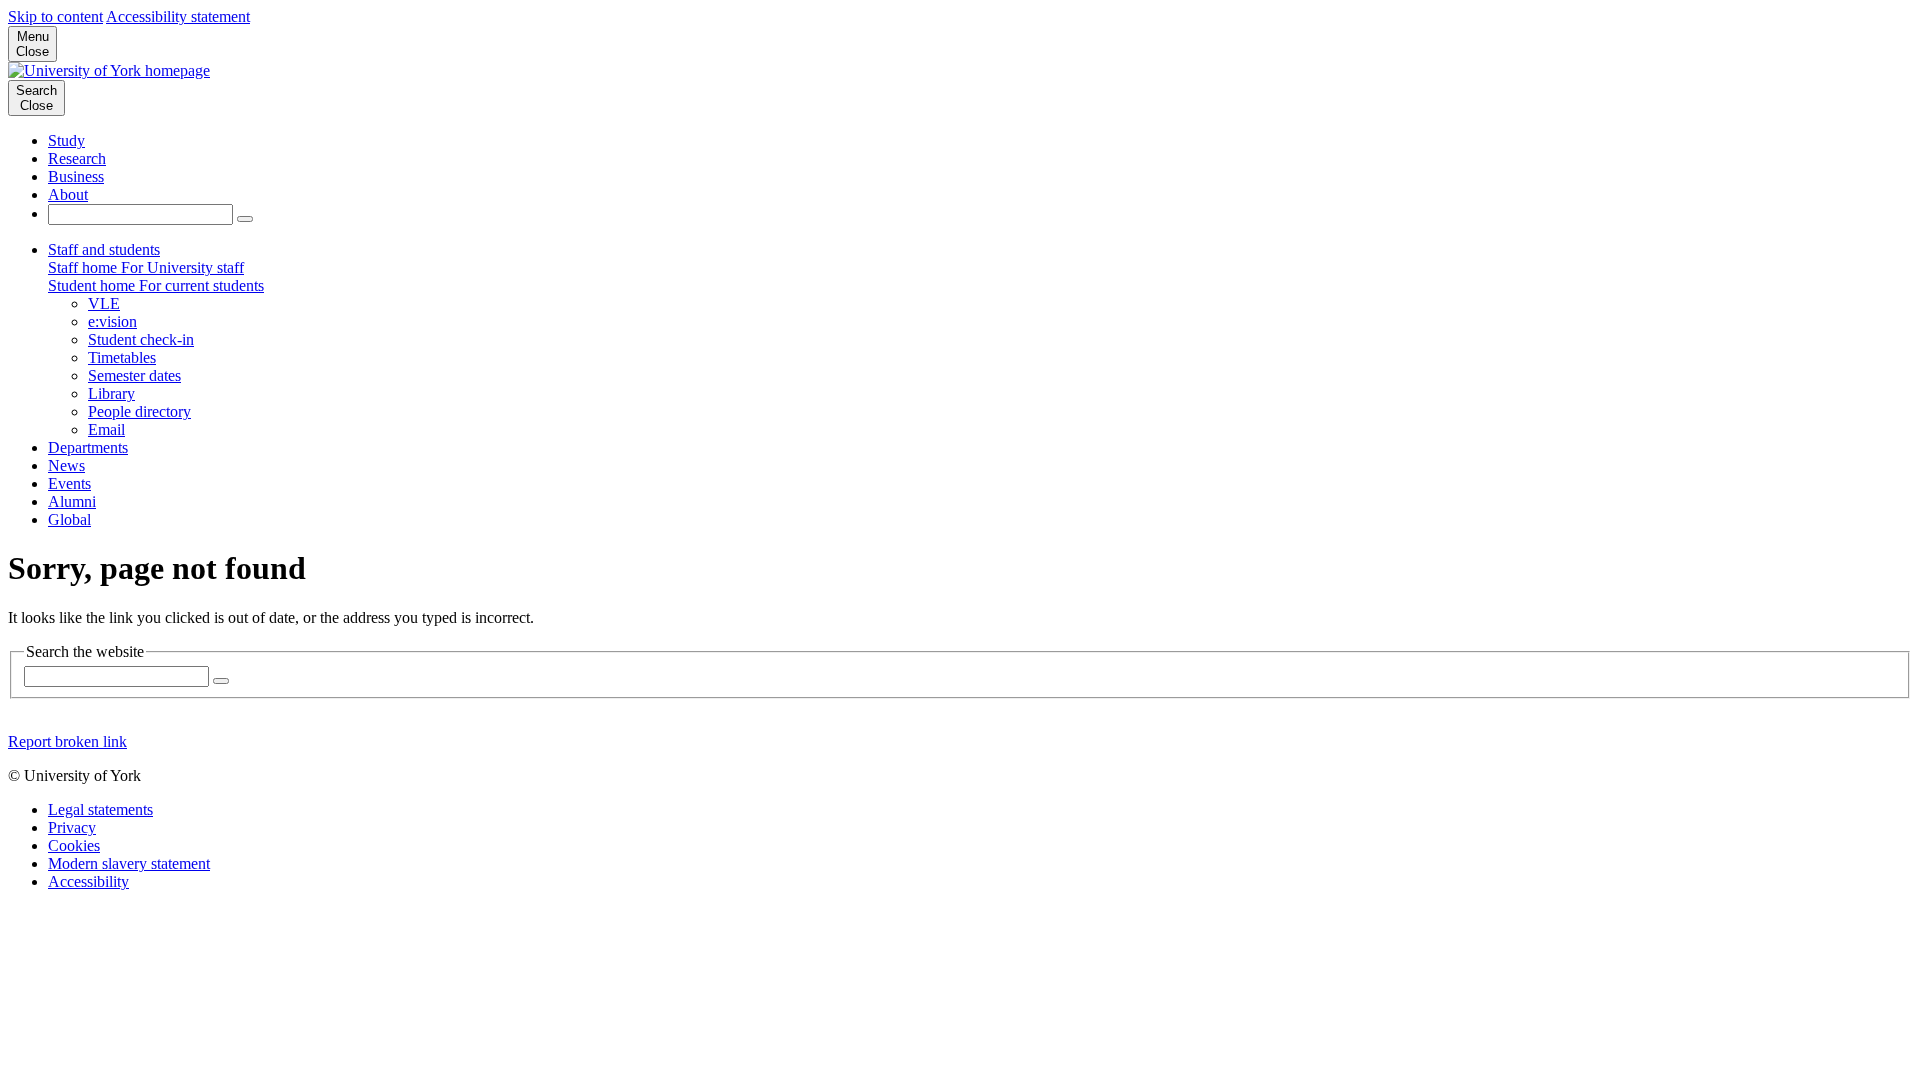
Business (76, 176)
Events (69, 483)
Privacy (72, 827)
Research (77, 158)
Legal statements (100, 809)
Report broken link (67, 741)
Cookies (74, 845)
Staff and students (104, 249)
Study (66, 140)
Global (69, 519)
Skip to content (55, 16)
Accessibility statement (178, 16)
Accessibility (88, 881)
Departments (88, 447)
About (68, 194)
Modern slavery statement (129, 863)
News (66, 465)
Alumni (72, 501)
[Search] (245, 219)
